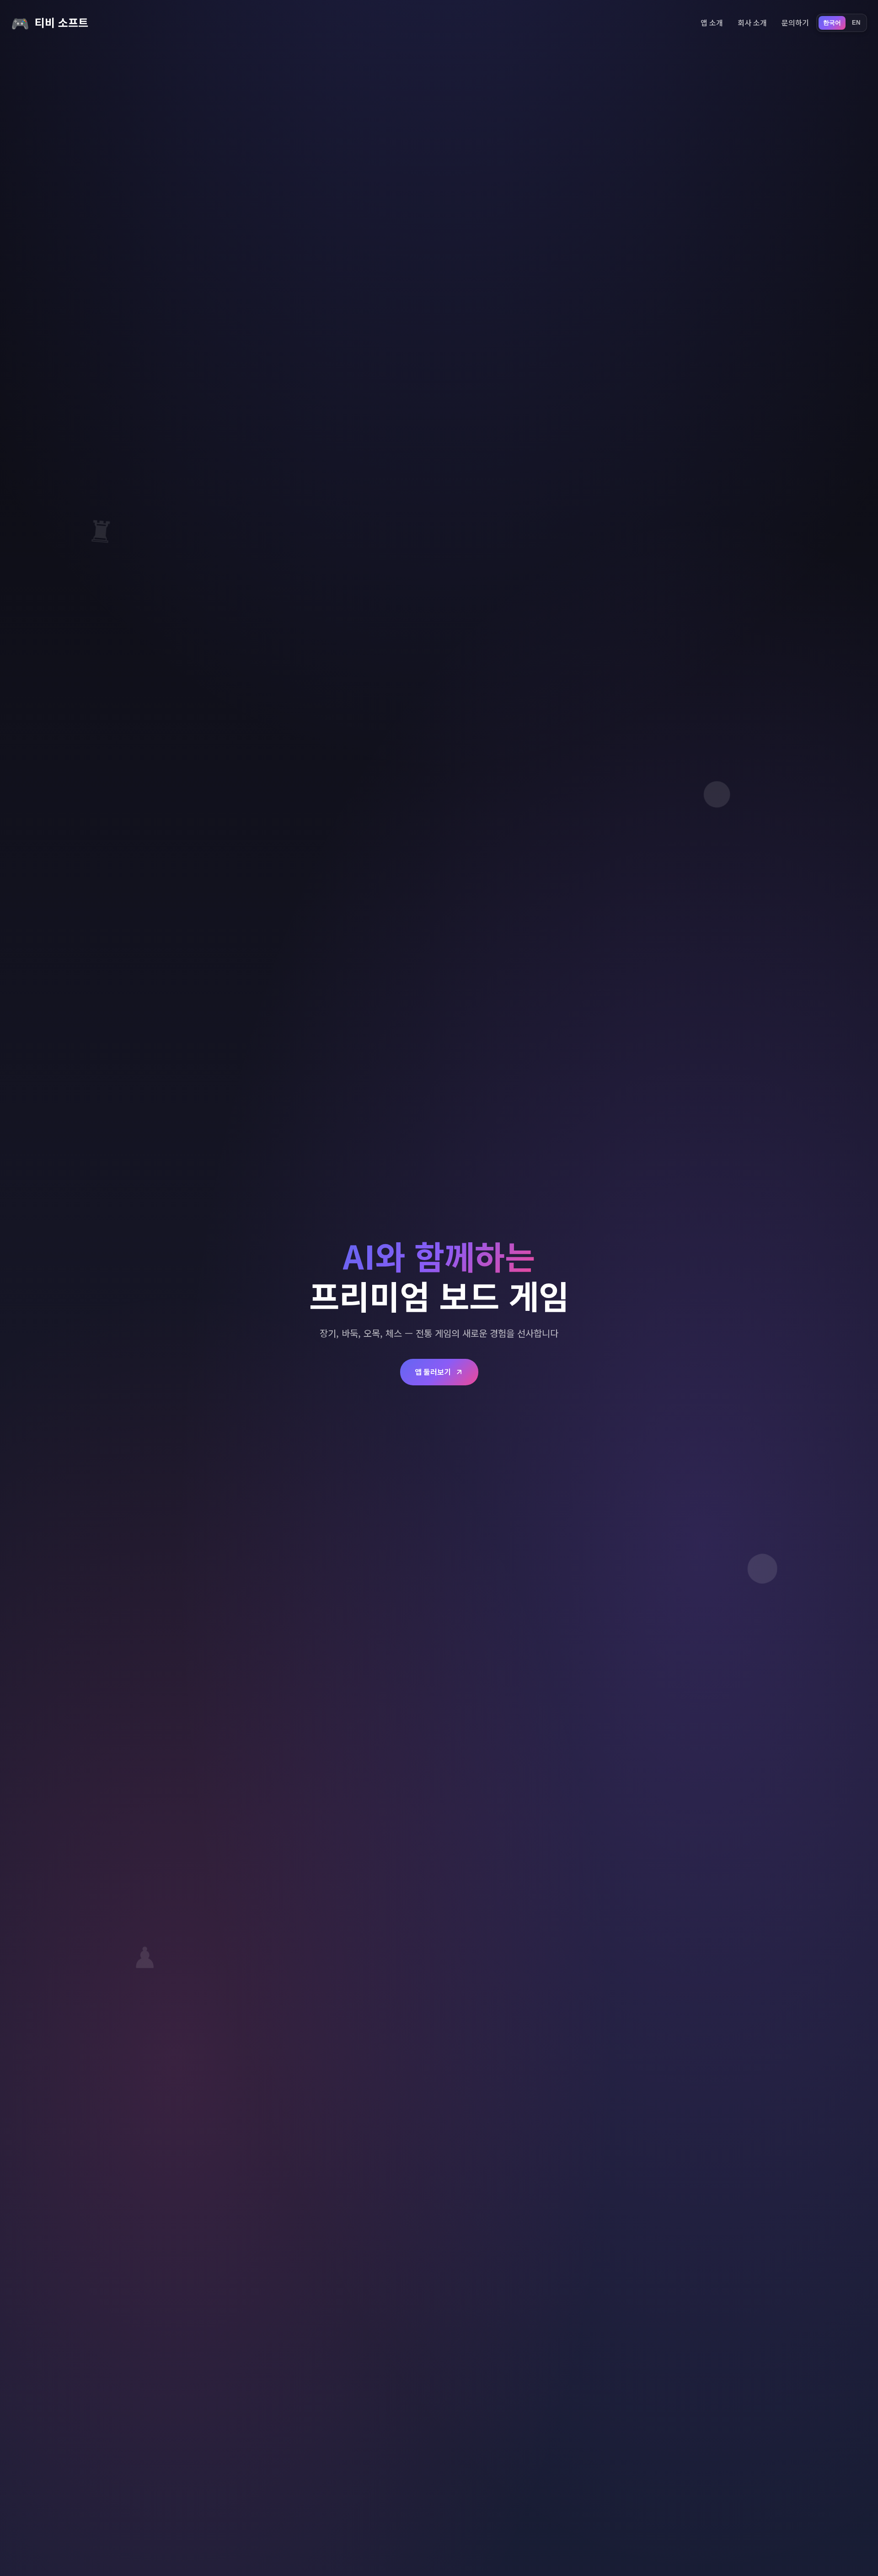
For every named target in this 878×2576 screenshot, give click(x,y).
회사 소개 (752, 22)
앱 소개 (712, 22)
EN (856, 23)
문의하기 (795, 22)
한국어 (832, 23)
